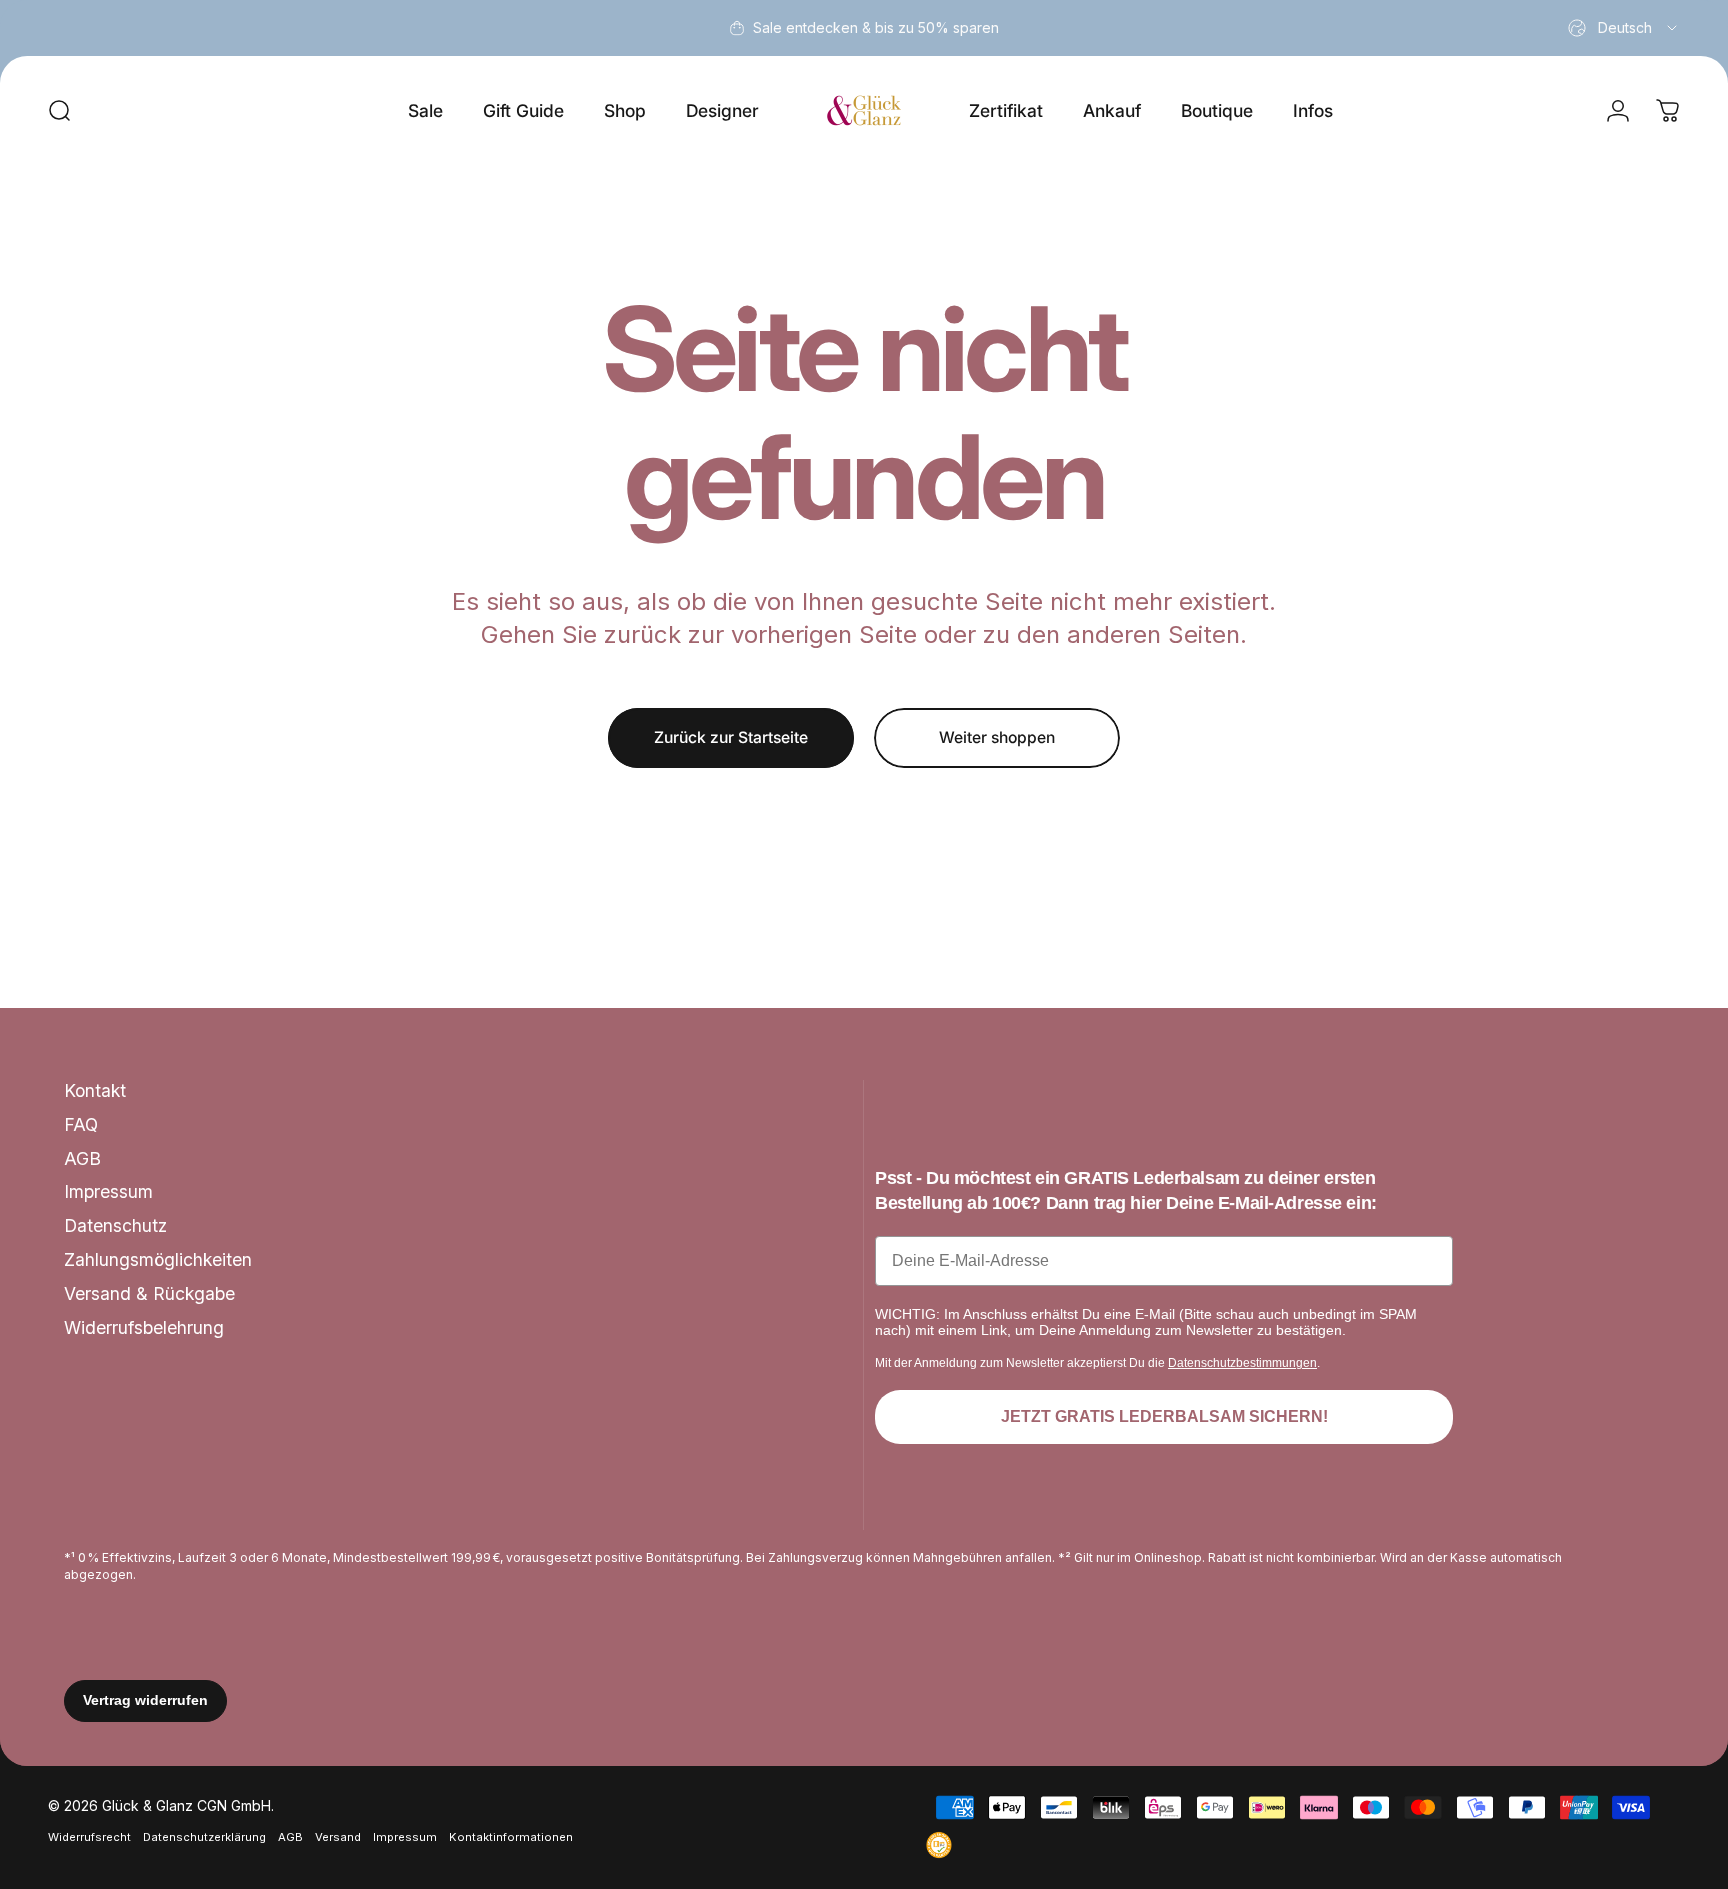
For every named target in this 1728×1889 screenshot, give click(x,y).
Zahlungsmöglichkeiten (158, 1259)
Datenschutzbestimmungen (1242, 1363)
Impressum (108, 1191)
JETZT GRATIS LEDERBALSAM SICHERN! (1164, 1416)
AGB (82, 1158)
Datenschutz (115, 1225)
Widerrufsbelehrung (144, 1327)
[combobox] (1624, 28)
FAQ (81, 1124)
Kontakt (95, 1090)
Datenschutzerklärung (204, 1836)
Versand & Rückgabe (149, 1293)
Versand (338, 1836)
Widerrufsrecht (89, 1836)
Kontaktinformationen (511, 1836)
